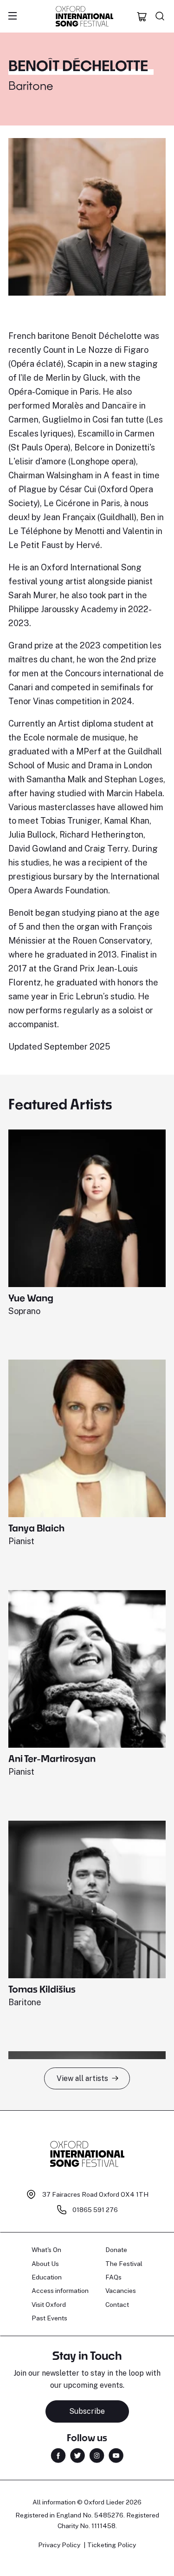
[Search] (160, 16)
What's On (46, 2250)
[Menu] (13, 16)
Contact (117, 2305)
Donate (116, 2250)
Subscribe (87, 2411)
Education (47, 2277)
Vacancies (121, 2291)
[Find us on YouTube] (116, 2455)
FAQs (113, 2277)
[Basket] (142, 16)
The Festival (124, 2264)
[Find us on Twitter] (77, 2455)
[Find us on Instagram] (97, 2455)
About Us (45, 2264)
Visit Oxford (49, 2305)
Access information (60, 2291)
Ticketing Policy (112, 2545)
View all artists (82, 2078)
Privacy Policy (59, 2545)
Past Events (49, 2318)
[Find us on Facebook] (58, 2455)
